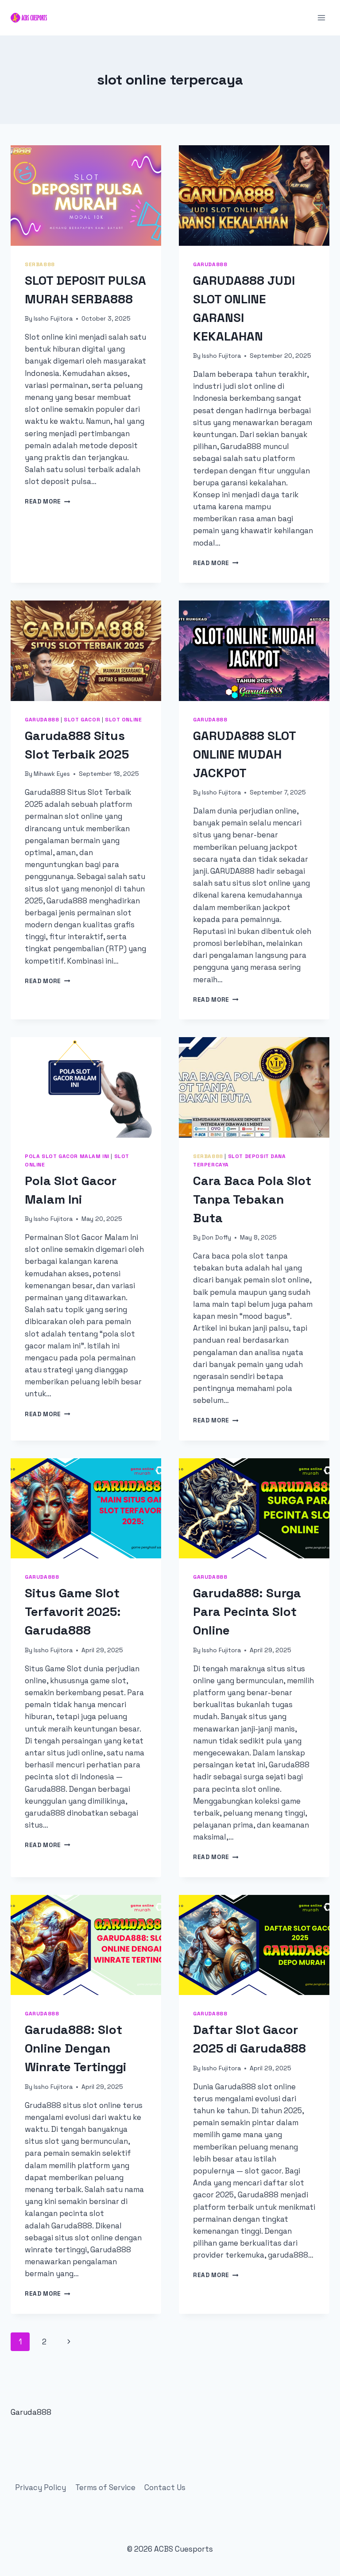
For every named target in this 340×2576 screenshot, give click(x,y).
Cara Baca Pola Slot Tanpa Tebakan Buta (252, 1199)
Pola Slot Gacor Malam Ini (67, 1156)
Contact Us (165, 2487)
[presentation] (86, 196)
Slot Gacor (82, 719)
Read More (48, 502)
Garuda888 (210, 264)
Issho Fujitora (53, 319)
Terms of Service (105, 2487)
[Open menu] (321, 17)
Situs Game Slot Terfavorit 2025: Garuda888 (73, 1611)
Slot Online (124, 719)
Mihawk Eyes (52, 774)
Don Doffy (216, 1238)
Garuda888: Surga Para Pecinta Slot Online (247, 1611)
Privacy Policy (41, 2487)
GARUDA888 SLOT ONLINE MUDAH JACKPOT (244, 754)
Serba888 (40, 264)
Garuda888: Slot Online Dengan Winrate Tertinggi (75, 2048)
